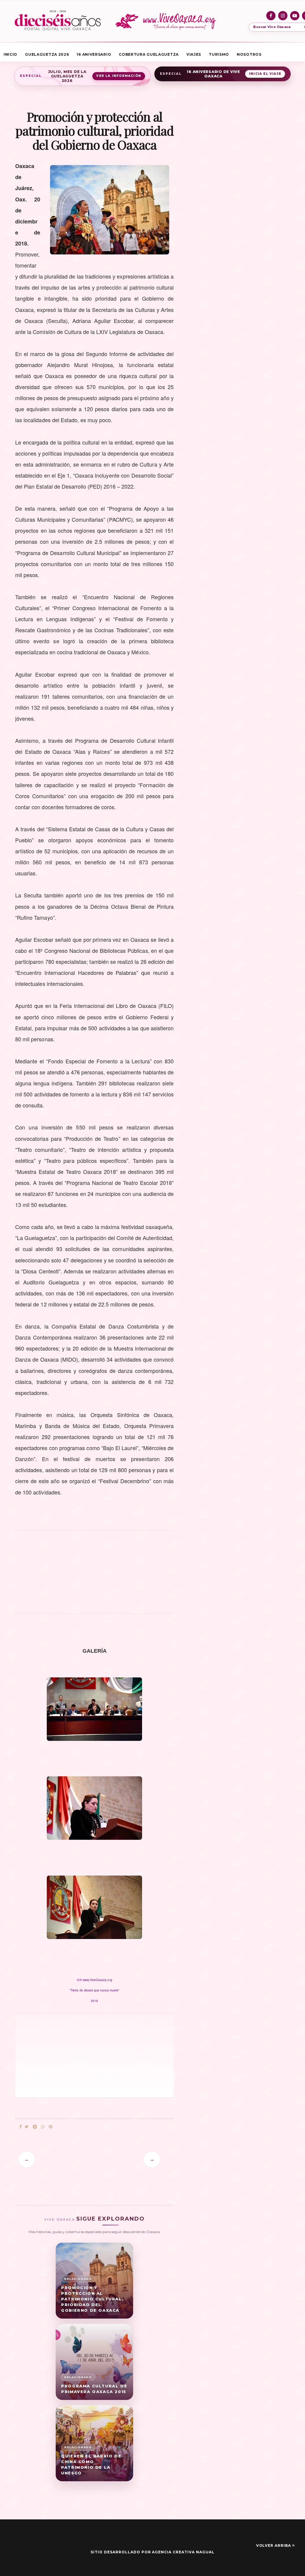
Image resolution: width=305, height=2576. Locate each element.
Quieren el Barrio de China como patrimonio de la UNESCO (91, 2464)
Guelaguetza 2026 (47, 54)
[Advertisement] (94, 1575)
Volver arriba (274, 2545)
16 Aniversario (94, 54)
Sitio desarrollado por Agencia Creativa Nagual (152, 2552)
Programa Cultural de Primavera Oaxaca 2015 (94, 2389)
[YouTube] (295, 16)
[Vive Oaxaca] (167, 21)
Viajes (194, 54)
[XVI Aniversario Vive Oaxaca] (58, 21)
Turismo (219, 54)
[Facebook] (271, 16)
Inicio (10, 54)
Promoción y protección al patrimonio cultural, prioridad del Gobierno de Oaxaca (92, 2299)
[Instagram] (283, 16)
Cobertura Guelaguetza (149, 54)
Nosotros (249, 54)
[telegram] (35, 2127)
